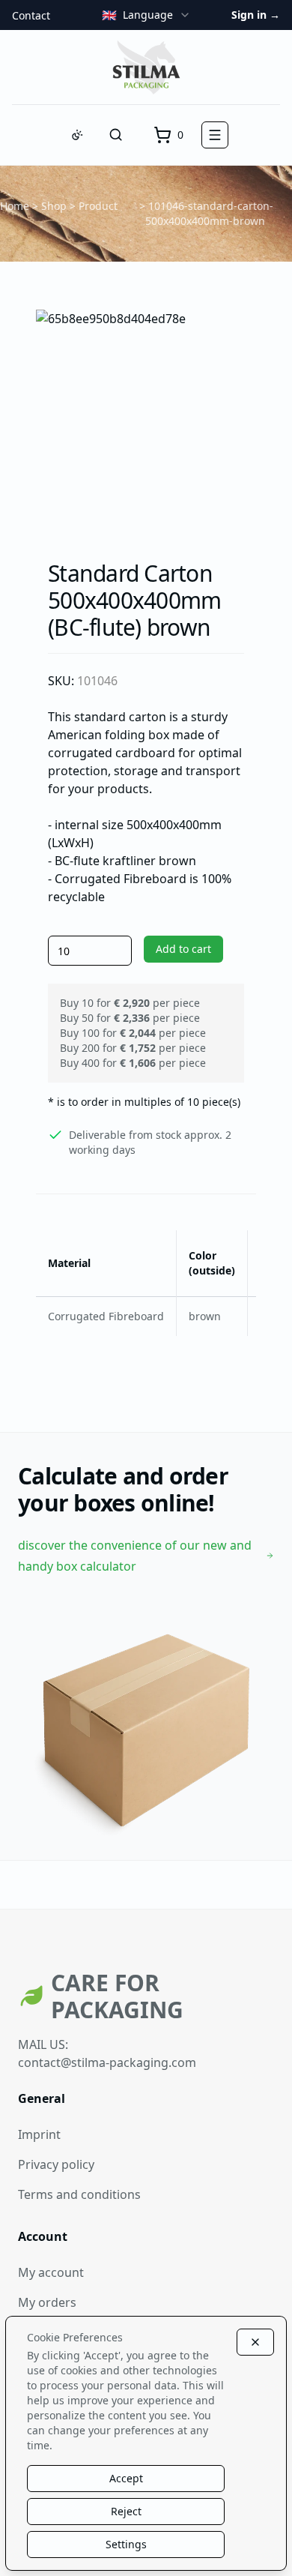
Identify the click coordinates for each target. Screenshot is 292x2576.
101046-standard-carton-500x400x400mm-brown (210, 213)
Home (15, 206)
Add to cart (183, 949)
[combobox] (146, 15)
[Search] (116, 135)
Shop (54, 206)
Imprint (39, 2134)
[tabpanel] (146, 420)
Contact (31, 15)
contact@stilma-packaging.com (107, 2062)
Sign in (256, 15)
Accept (126, 2478)
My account (51, 2272)
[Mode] (77, 135)
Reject (126, 2511)
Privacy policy (56, 2164)
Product (98, 206)
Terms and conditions (79, 2194)
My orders (47, 2302)
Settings (126, 2544)
